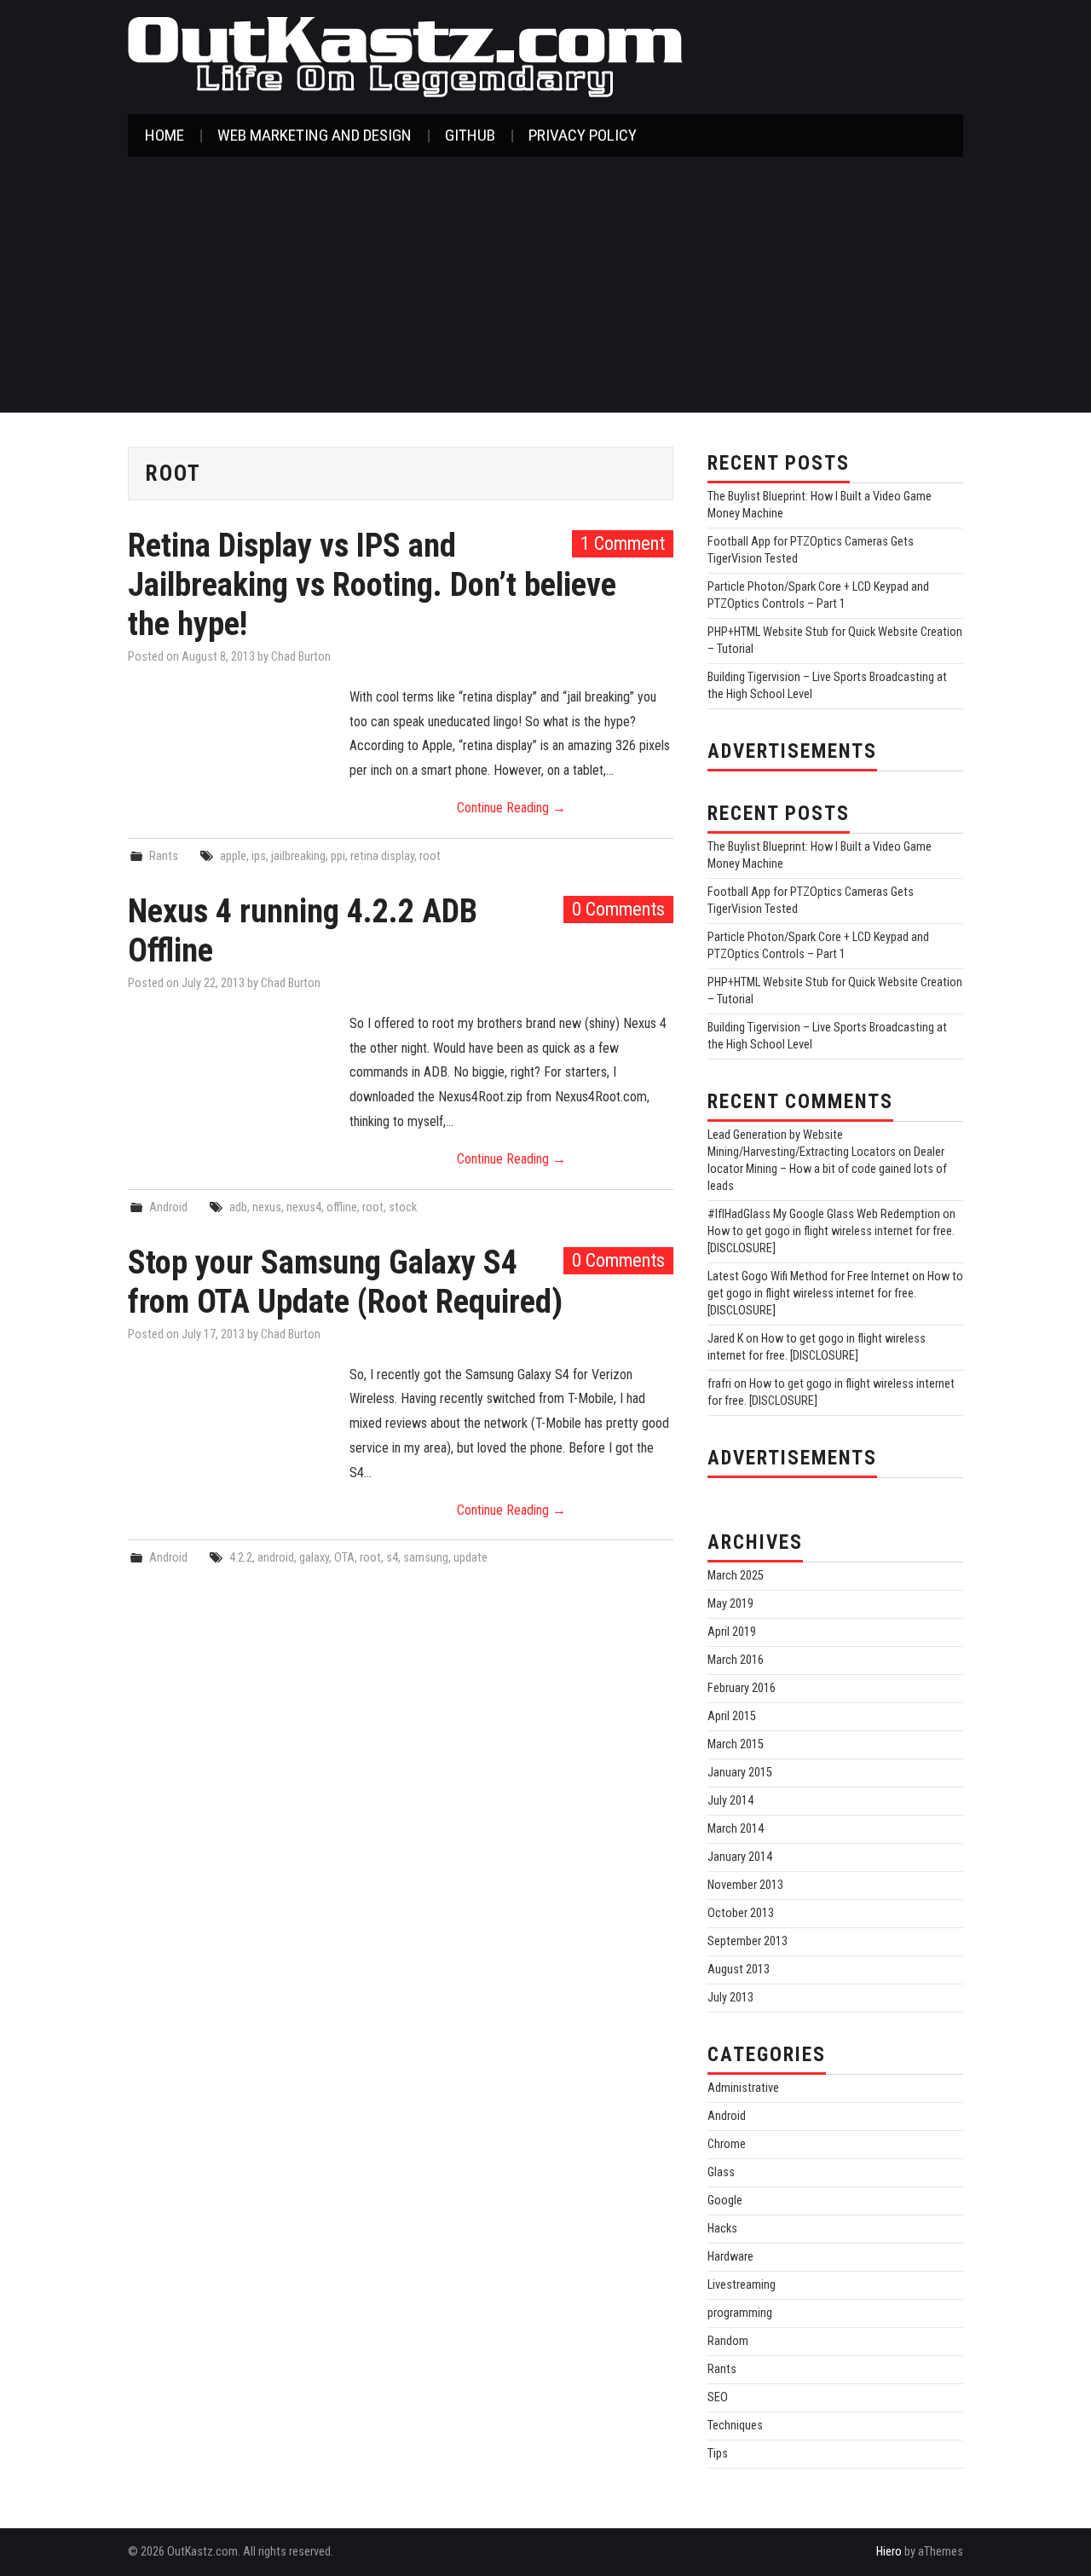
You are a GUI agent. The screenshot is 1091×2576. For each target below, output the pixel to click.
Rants (164, 856)
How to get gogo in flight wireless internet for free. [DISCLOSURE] (835, 1294)
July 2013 (730, 1998)
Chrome (727, 2144)
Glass (721, 2172)
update (470, 1558)
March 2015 (736, 1744)
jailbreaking (298, 856)
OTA (344, 1558)
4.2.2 (241, 1558)
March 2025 (736, 1576)
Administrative (743, 2088)
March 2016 (736, 1660)
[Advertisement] (545, 285)
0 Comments (618, 909)
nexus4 (304, 1207)
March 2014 (736, 1829)
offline (342, 1207)
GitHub (470, 135)
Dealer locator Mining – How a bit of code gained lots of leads (827, 1169)
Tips (718, 2454)
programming (740, 2313)
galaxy (314, 1558)
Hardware (730, 2257)
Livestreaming (742, 2285)
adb (238, 1207)
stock (403, 1207)
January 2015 (740, 1773)
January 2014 (740, 1857)
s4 (392, 1558)
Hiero (889, 2552)
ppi (338, 856)
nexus (267, 1207)
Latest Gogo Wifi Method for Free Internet (808, 1276)
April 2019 (732, 1632)
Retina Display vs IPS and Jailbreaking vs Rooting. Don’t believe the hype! (372, 584)
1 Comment (623, 543)
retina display (382, 856)
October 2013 (741, 1913)
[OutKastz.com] (405, 56)
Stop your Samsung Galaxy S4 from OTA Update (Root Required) (345, 1282)
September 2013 (748, 1941)
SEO (718, 2397)
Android (168, 1207)
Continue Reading (511, 808)
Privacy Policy (583, 135)
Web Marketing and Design (315, 135)
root (430, 856)
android (276, 1558)
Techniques (735, 2426)
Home (165, 135)
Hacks (722, 2229)
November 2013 (745, 1885)
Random (728, 2341)
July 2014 (730, 1801)
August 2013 (739, 1970)
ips (259, 856)
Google (725, 2201)
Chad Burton (301, 657)
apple (233, 856)
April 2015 (732, 1716)
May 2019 (730, 1604)
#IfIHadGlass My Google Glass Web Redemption (824, 1214)
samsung (426, 1558)
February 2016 (742, 1688)
